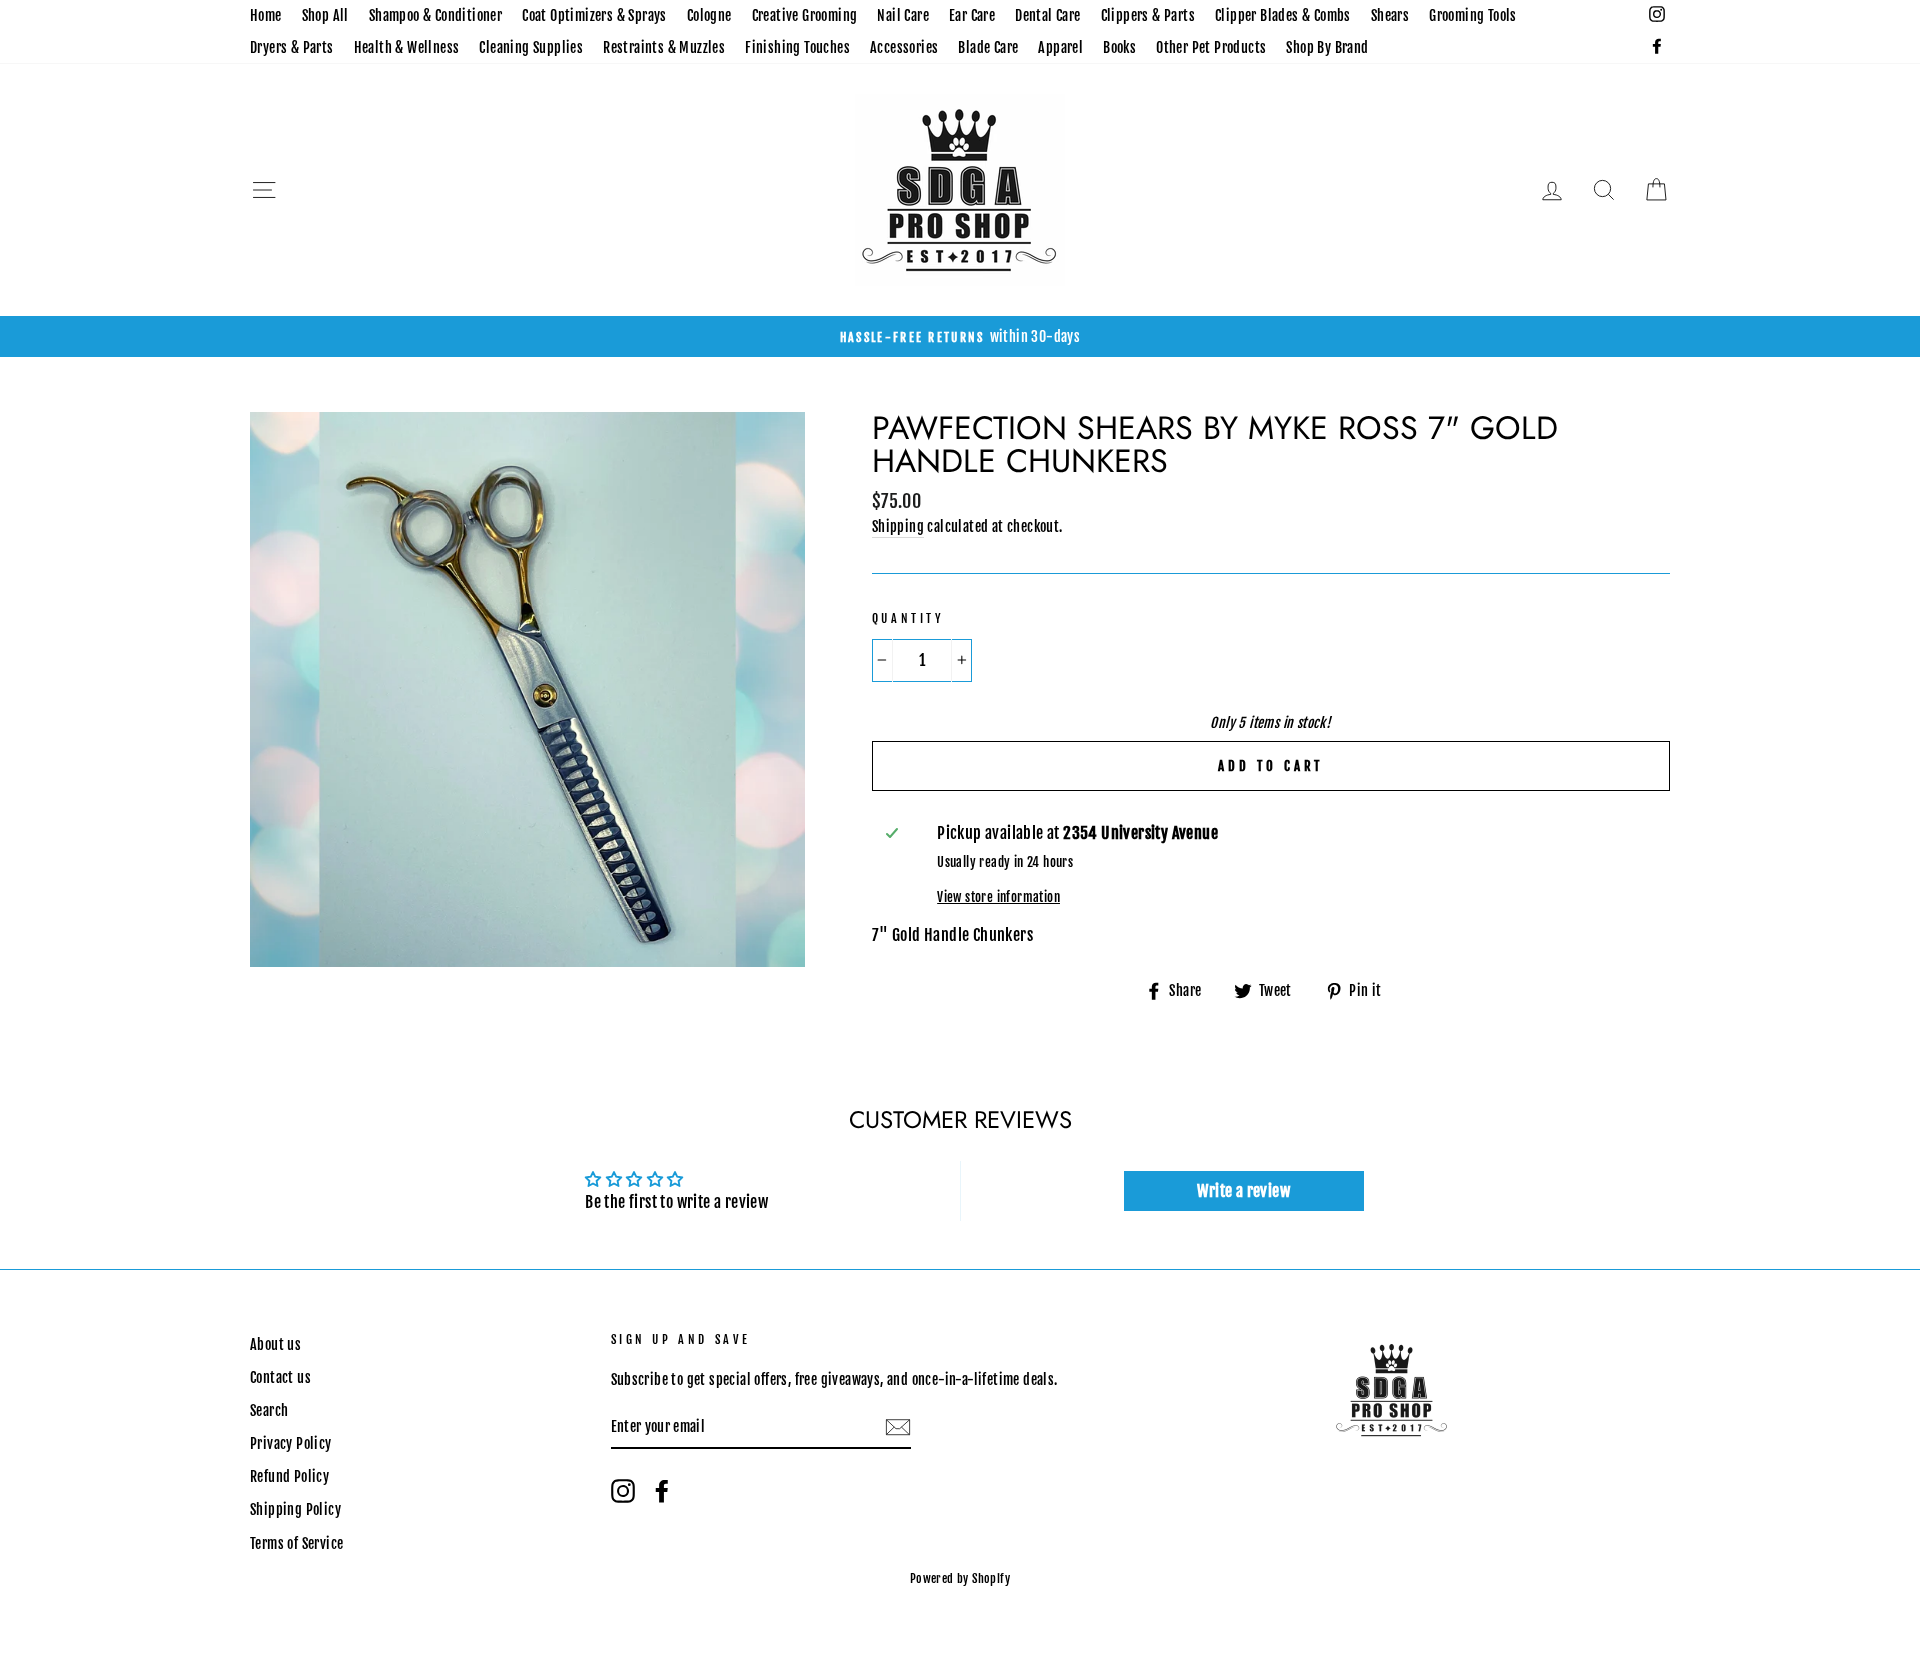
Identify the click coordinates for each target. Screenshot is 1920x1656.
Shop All (325, 15)
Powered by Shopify (960, 1578)
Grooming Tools (1473, 15)
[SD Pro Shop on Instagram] (623, 1491)
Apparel (1060, 47)
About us (275, 1344)
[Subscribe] (898, 1428)
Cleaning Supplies (531, 47)
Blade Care (988, 47)
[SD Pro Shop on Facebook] (662, 1491)
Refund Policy (289, 1476)
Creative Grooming (805, 15)
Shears (1390, 15)
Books (1119, 47)
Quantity (908, 618)
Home (266, 15)
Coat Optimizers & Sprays (594, 15)
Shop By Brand (1327, 47)
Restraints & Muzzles (664, 47)
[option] (960, 337)
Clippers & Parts (1148, 15)
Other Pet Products (1211, 47)
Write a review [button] (1243, 1191)
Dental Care (1047, 15)
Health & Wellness (407, 47)
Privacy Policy (291, 1443)
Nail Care (903, 15)
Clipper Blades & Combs (1283, 15)
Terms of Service (296, 1543)
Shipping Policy (295, 1509)
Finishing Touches (797, 47)
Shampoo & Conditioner (435, 15)
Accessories (904, 47)
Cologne (709, 15)
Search (269, 1410)
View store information (998, 897)
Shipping (898, 526)
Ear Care (972, 15)
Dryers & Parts (292, 47)
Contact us (280, 1377)
